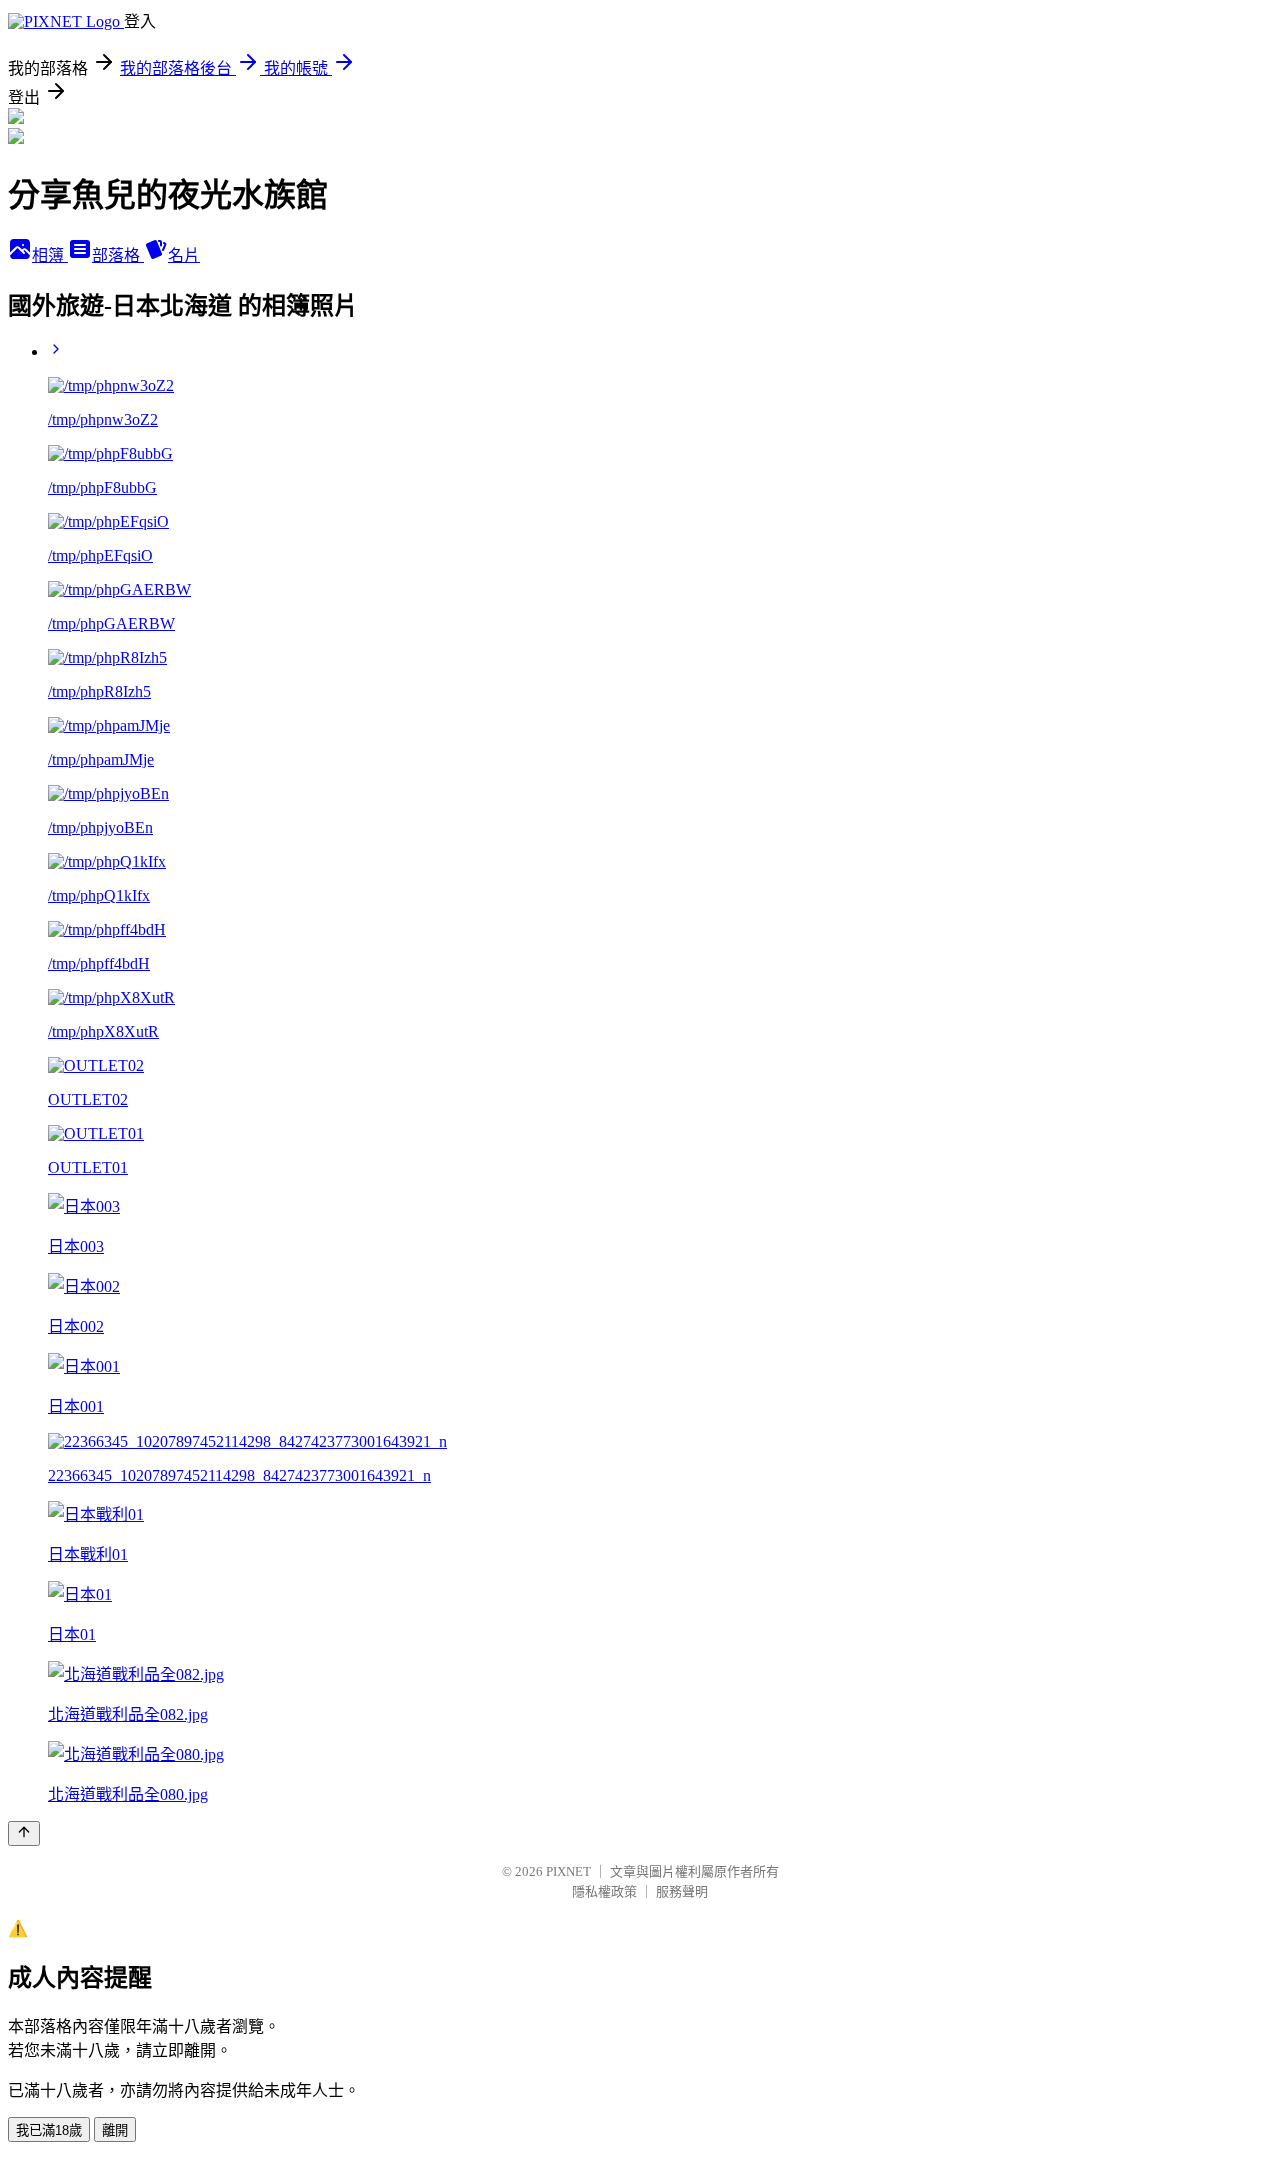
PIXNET (568, 1871)
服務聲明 (682, 1891)
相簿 (50, 255)
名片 (184, 255)
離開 (115, 2130)
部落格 (118, 255)
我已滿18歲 (49, 2130)
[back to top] (24, 1833)
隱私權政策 (604, 1891)
